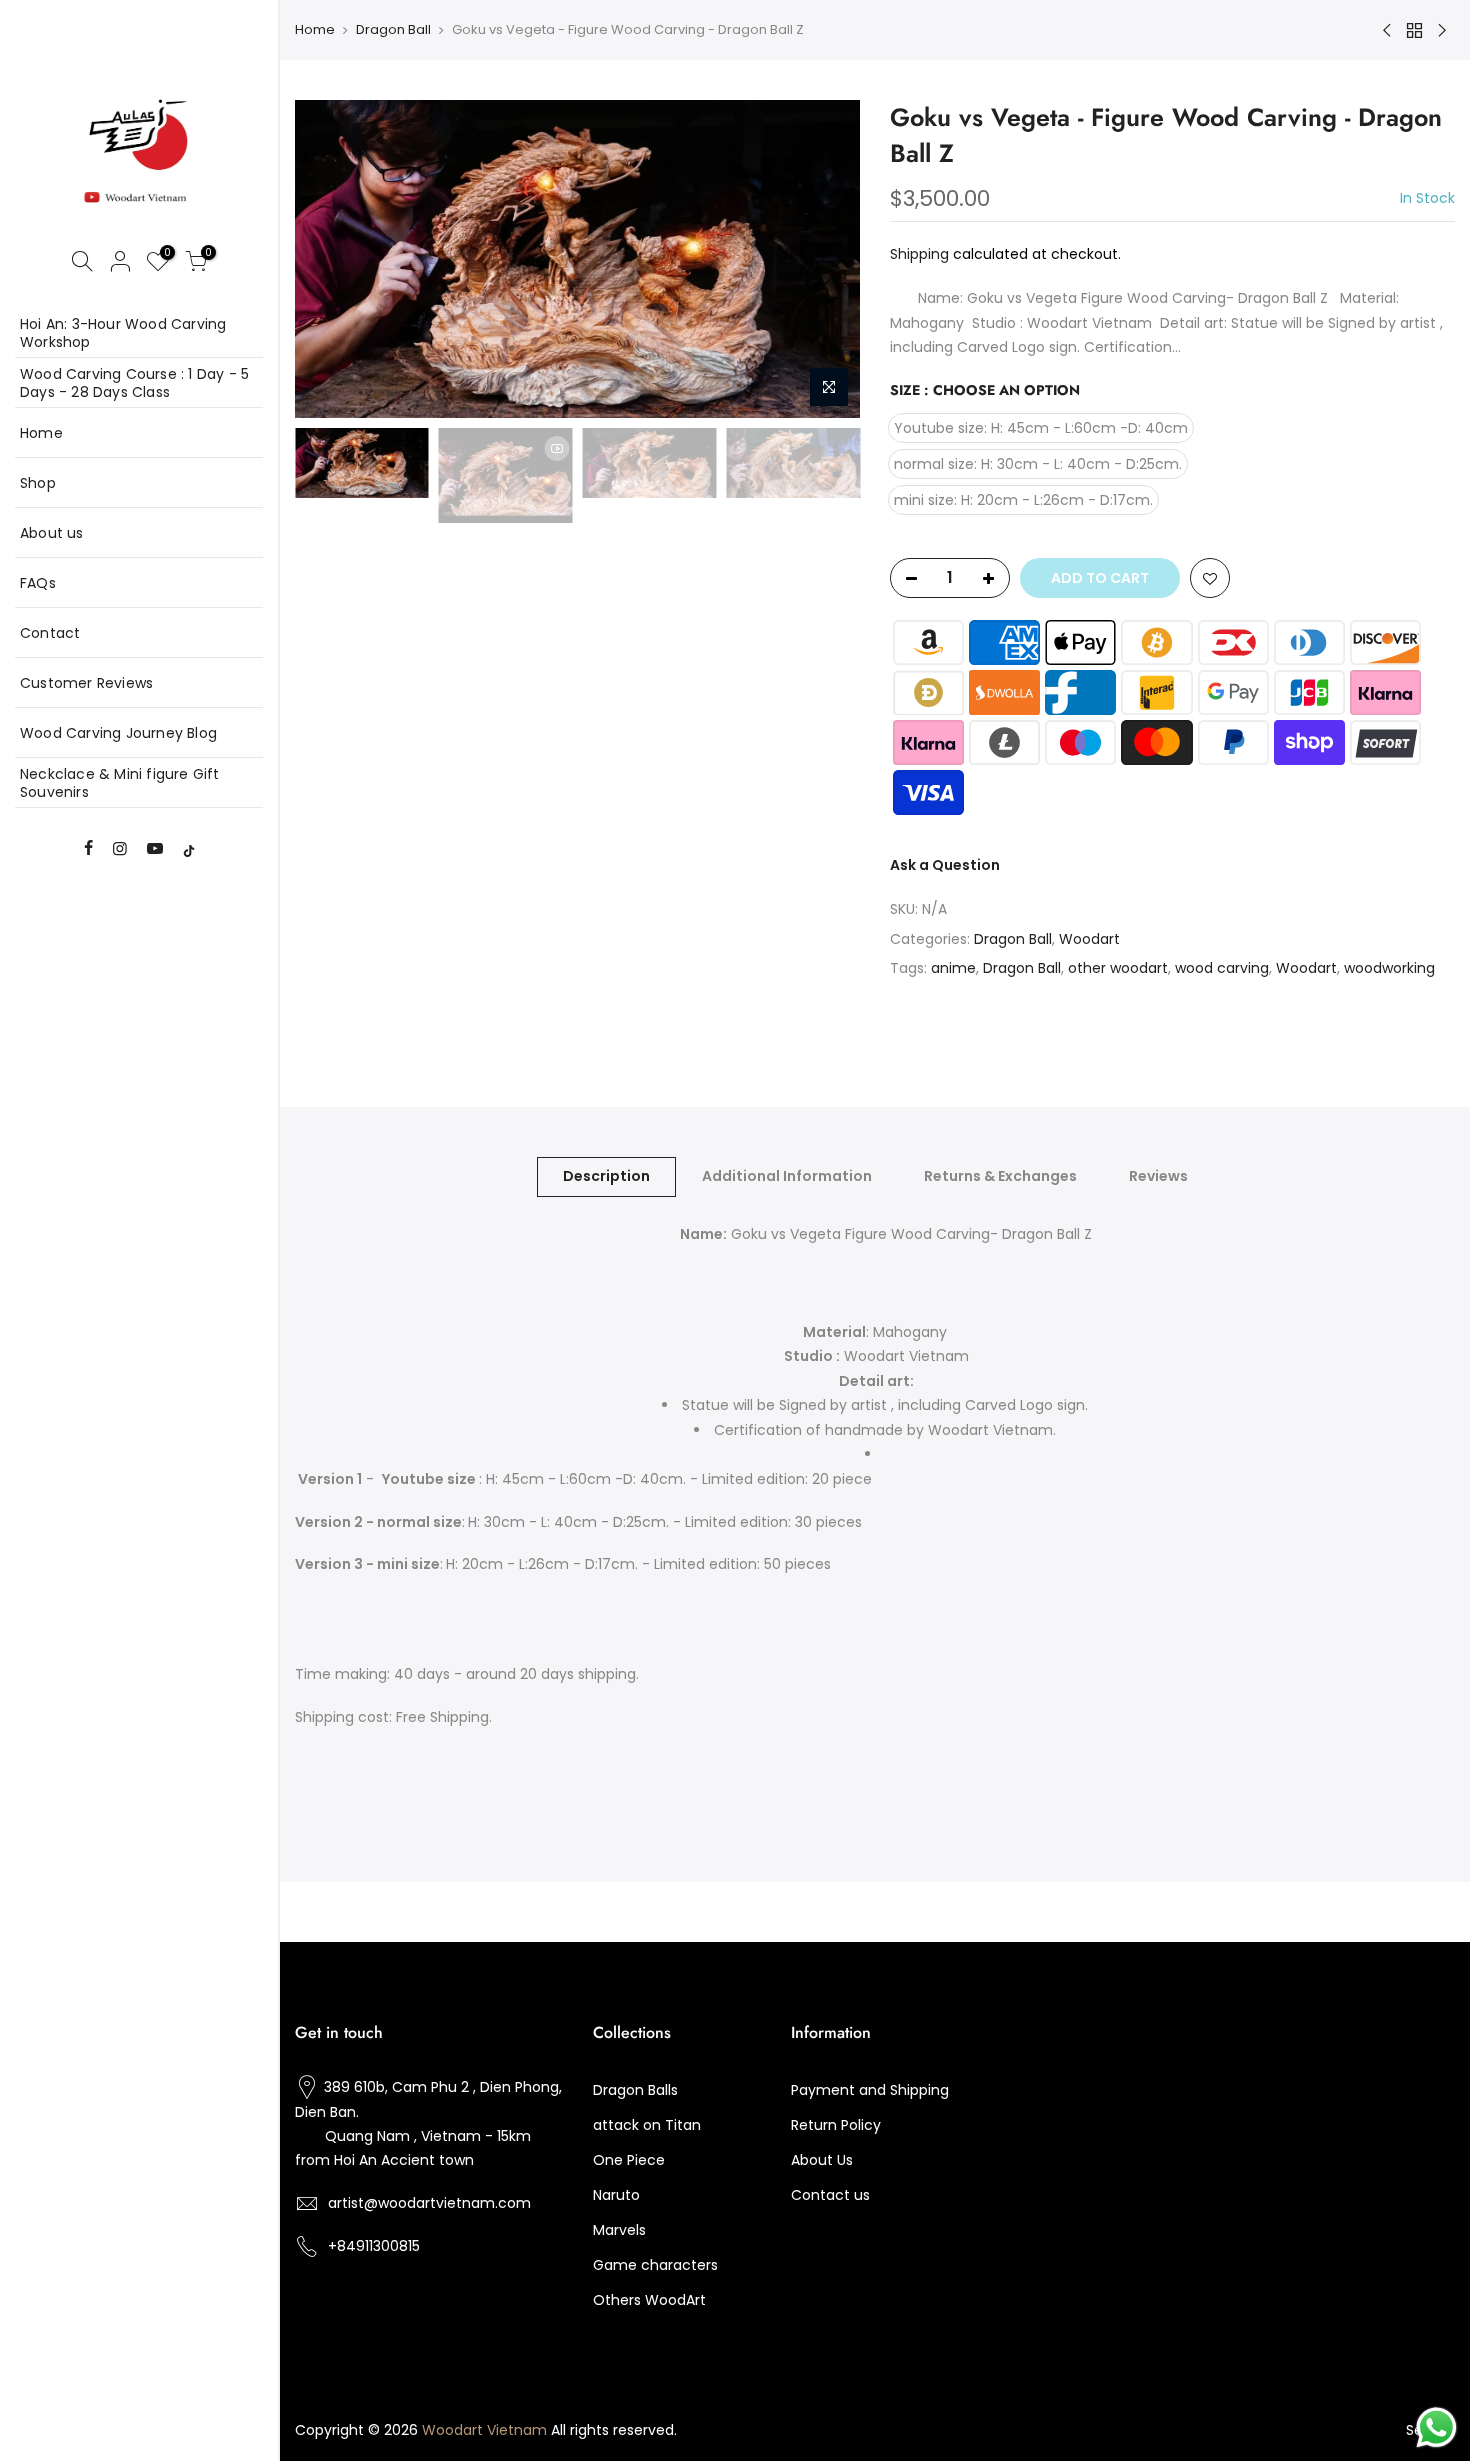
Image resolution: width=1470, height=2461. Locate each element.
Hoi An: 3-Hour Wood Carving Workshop (123, 333)
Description (606, 1176)
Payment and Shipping (870, 2090)
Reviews (1158, 1176)
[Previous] (330, 259)
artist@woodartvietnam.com (429, 2203)
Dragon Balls (635, 2090)
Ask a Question (945, 865)
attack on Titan (647, 2125)
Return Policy (836, 2125)
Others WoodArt (649, 2300)
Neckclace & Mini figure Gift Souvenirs (120, 783)
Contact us (830, 2195)
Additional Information (787, 1176)
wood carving (1222, 968)
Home (41, 433)
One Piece (629, 2160)
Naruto (616, 2195)
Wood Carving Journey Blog (118, 733)
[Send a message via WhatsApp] (1436, 2427)
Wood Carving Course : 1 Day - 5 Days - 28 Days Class (134, 383)
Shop (38, 483)
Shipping (919, 254)
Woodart (1089, 939)
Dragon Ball (393, 30)
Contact (50, 633)
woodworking (1389, 968)
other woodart (1118, 968)
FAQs (38, 583)
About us (52, 533)
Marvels (619, 2230)
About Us (822, 2160)
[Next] (825, 259)
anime (953, 968)
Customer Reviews (86, 683)
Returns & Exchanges (1000, 1176)
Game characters (655, 2265)
